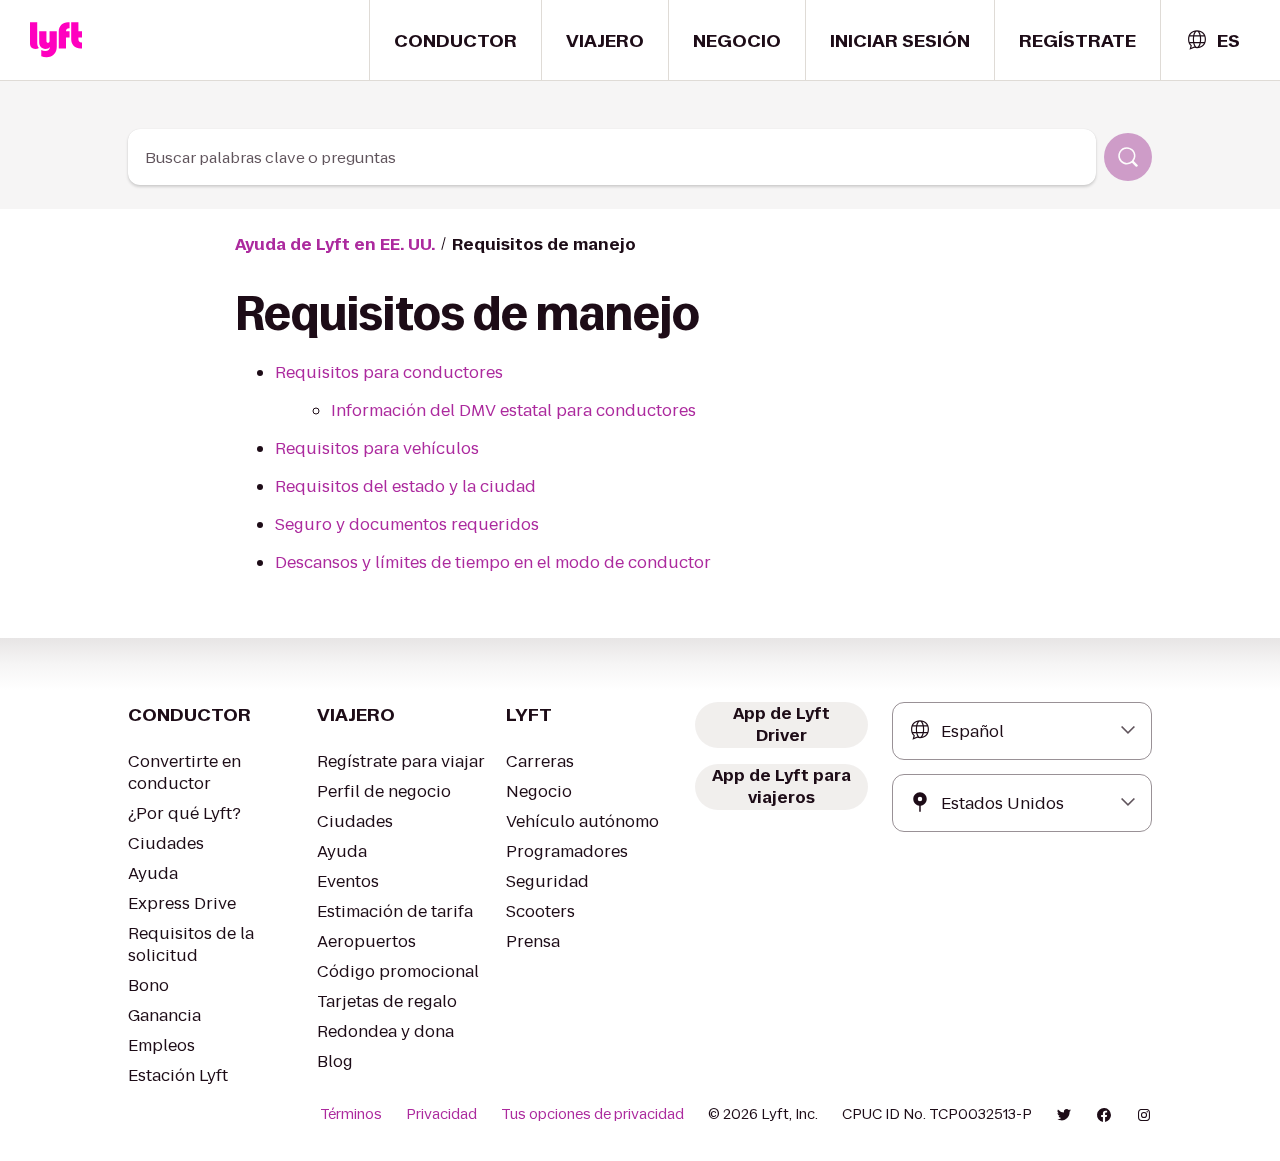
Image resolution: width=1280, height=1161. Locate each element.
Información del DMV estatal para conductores (513, 410)
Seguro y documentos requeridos (407, 524)
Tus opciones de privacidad (592, 1114)
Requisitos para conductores (389, 372)
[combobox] (1212, 40)
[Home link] (56, 40)
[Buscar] (1128, 157)
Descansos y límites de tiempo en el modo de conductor (493, 562)
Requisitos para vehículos (377, 448)
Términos (351, 1114)
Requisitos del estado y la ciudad (405, 486)
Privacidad (441, 1114)
